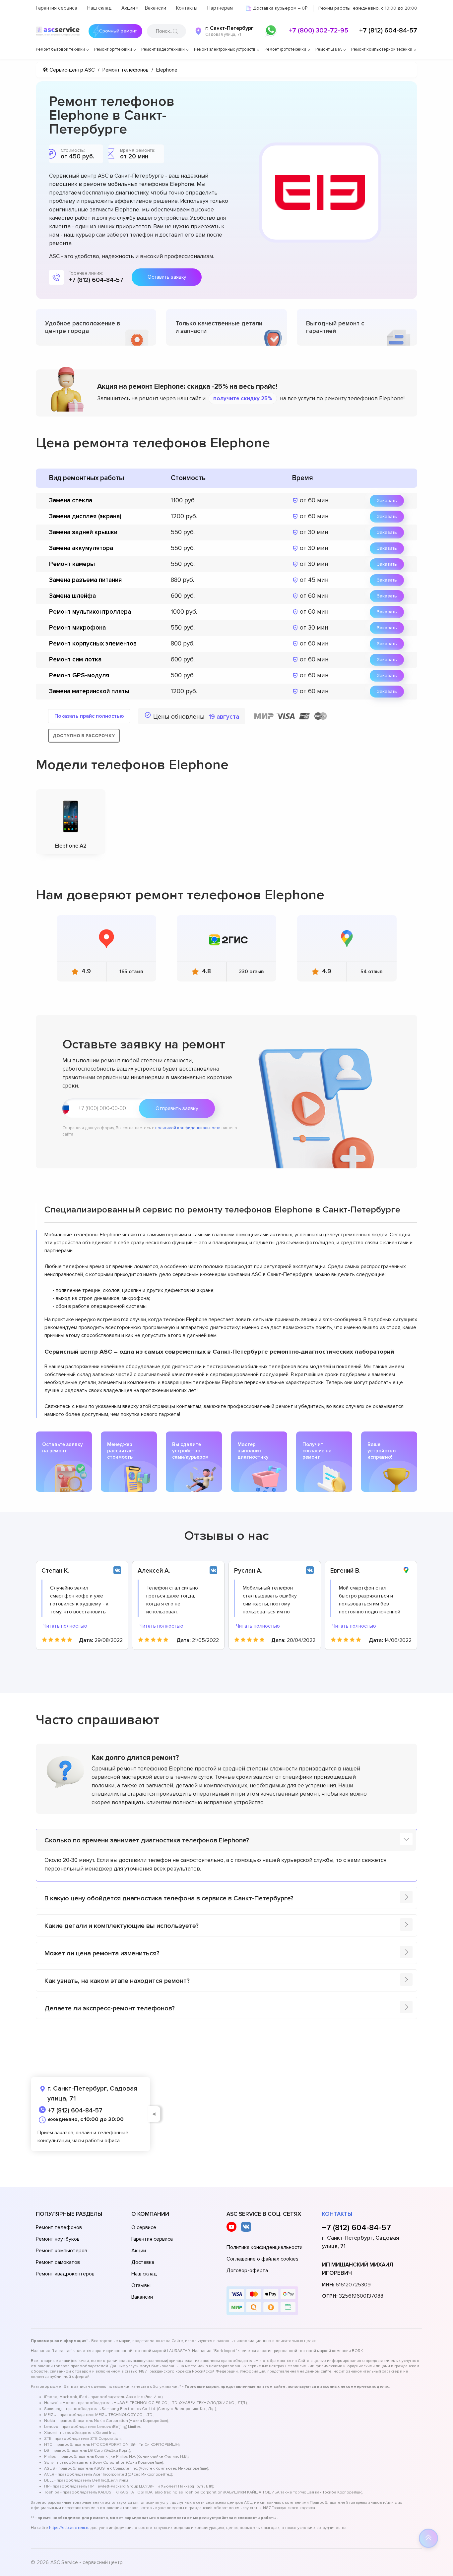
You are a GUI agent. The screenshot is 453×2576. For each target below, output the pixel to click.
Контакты (187, 8)
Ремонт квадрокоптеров (65, 2274)
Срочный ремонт (118, 31)
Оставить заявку (167, 277)
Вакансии (156, 8)
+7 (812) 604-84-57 (388, 30)
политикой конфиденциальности (188, 1128)
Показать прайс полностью (89, 716)
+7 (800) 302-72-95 (318, 30)
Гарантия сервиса (57, 8)
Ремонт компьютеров (62, 2251)
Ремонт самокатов (58, 2262)
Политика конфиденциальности (264, 2247)
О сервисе (144, 2227)
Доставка (143, 2262)
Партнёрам (220, 8)
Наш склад (99, 8)
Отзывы (141, 2285)
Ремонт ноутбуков (58, 2239)
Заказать (387, 501)
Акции (128, 8)
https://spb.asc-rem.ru (69, 2528)
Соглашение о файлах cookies (262, 2259)
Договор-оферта (247, 2270)
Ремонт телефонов (59, 2227)
